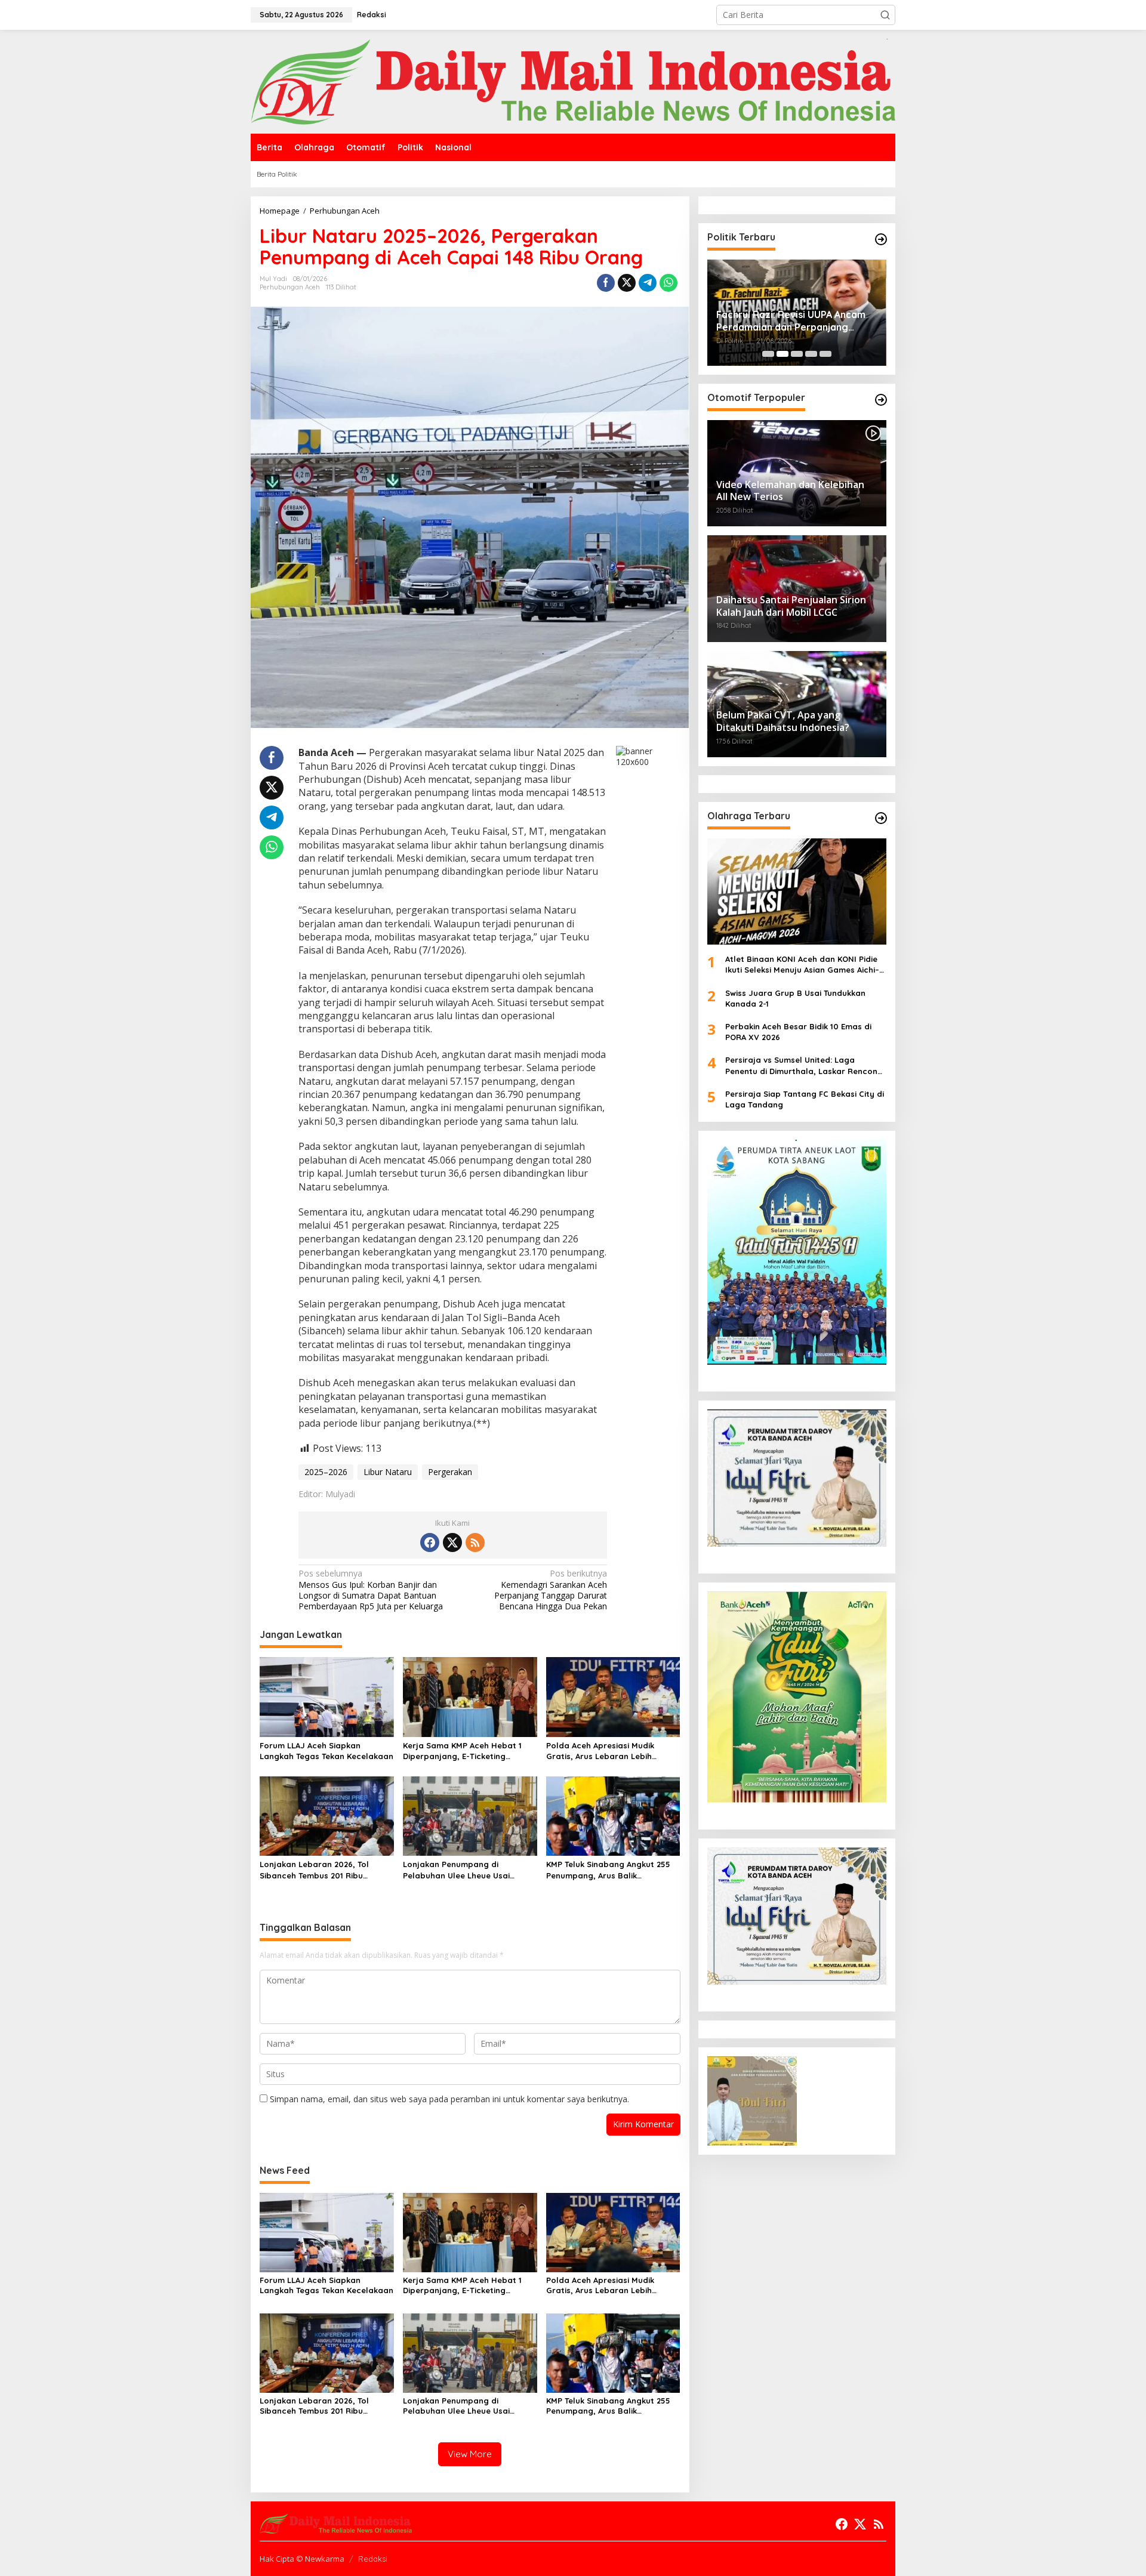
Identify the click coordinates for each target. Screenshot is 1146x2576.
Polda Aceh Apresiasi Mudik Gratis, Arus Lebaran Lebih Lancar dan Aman (600, 1751)
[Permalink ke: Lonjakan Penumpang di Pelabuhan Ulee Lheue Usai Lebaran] (470, 1815)
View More (470, 2454)
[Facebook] (430, 1542)
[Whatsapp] (668, 283)
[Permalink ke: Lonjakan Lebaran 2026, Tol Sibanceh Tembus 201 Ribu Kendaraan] (327, 1815)
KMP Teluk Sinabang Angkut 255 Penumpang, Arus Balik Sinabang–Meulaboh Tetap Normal (608, 1870)
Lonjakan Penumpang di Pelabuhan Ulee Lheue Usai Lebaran (456, 1870)
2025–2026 (326, 1472)
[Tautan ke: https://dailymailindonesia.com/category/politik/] (881, 239)
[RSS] (475, 1542)
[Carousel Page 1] (768, 354)
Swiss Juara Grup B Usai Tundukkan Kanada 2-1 (795, 998)
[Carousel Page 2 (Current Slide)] (783, 354)
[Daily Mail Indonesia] (573, 81)
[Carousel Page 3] (797, 354)
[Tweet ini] (627, 283)
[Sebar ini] (606, 283)
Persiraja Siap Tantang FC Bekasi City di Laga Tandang (805, 1099)
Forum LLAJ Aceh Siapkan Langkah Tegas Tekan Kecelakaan (326, 1751)
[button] (885, 15)
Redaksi (373, 2559)
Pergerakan (450, 1472)
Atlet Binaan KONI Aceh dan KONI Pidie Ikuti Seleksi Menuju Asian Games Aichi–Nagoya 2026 (802, 965)
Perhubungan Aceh (290, 287)
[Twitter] (452, 1542)
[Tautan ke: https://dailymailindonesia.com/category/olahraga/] (881, 818)
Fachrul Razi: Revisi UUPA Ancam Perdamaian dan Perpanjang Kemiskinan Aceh (791, 321)
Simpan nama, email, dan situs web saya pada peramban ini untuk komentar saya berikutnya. (449, 2099)
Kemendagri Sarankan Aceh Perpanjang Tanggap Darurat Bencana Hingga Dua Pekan (551, 1590)
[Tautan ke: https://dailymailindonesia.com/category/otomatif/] (881, 400)
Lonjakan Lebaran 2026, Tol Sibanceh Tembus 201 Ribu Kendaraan (314, 1870)
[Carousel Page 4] (811, 354)
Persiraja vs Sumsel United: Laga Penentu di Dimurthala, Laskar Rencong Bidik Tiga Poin (804, 1066)
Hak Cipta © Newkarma (302, 2559)
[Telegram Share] (648, 283)
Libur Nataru (388, 1472)
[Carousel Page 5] (825, 354)
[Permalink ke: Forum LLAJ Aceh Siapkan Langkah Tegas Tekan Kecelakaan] (327, 1696)
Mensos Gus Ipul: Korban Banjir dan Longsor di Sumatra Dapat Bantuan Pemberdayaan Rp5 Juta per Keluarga (371, 1590)
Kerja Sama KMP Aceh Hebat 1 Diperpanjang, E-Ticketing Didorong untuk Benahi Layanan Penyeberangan (467, 1751)
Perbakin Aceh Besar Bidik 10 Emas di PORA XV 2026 (798, 1032)
